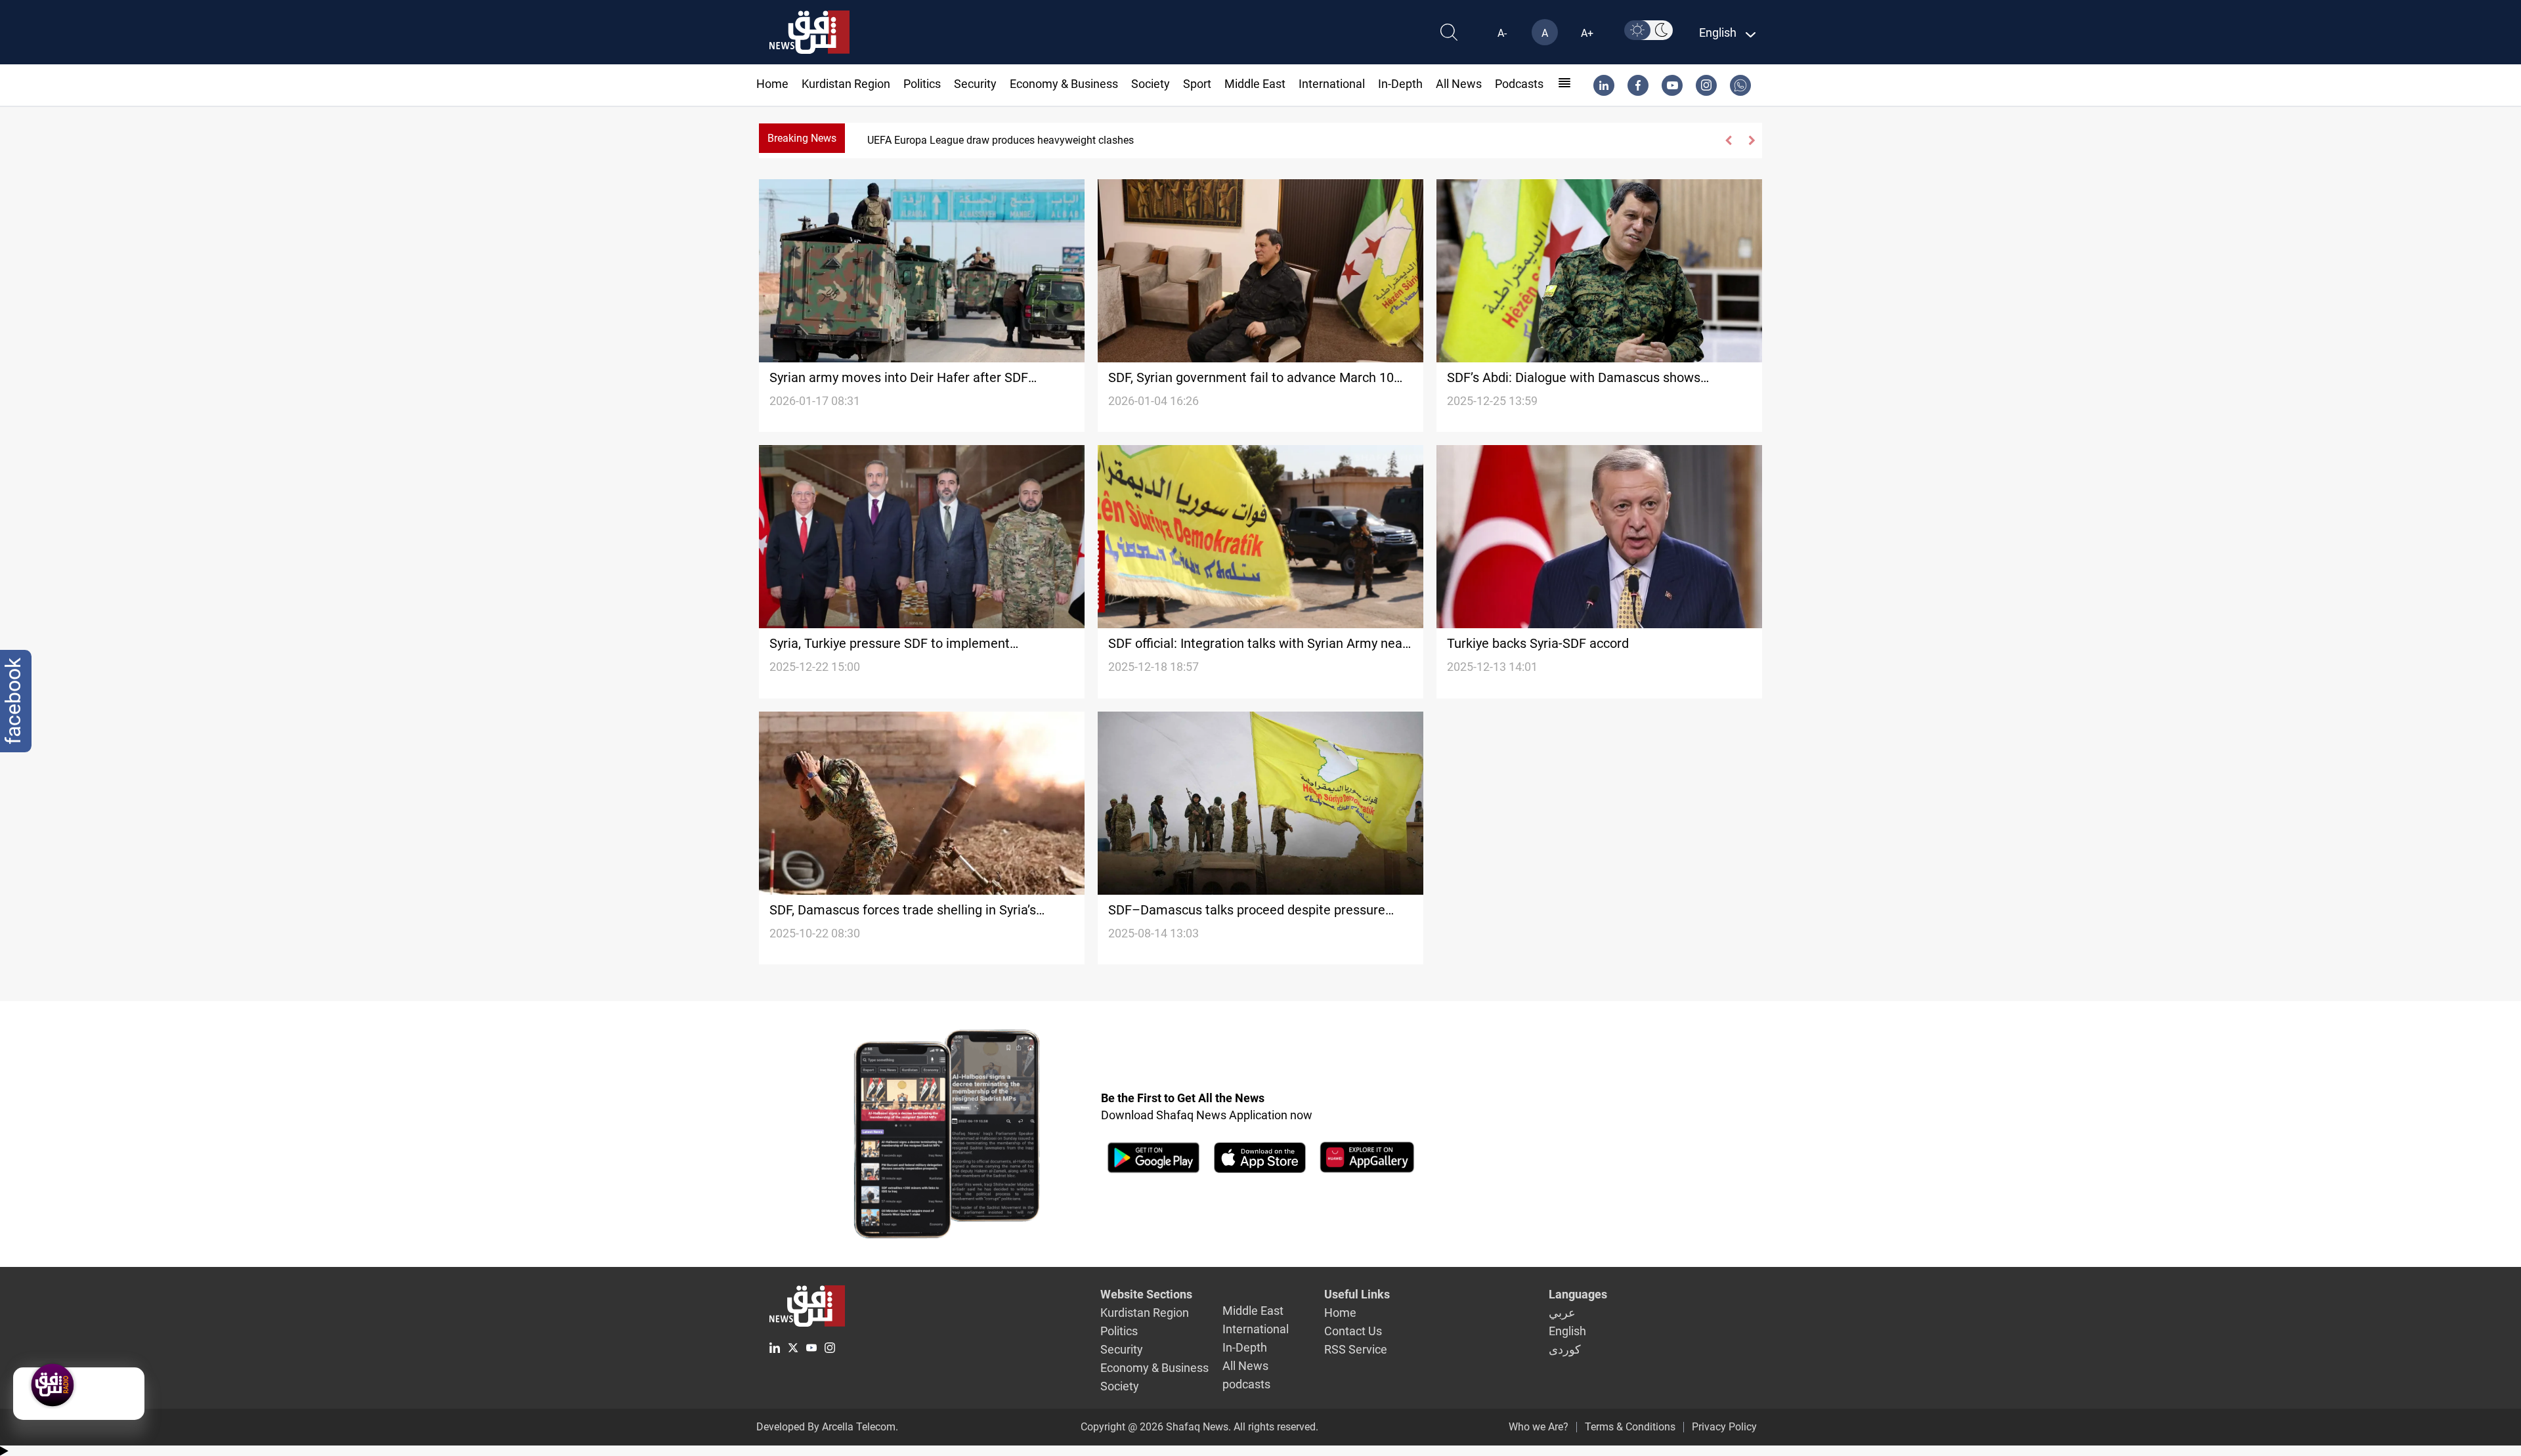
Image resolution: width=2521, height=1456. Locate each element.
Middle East (1255, 84)
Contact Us (1353, 1331)
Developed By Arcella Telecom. (827, 1427)
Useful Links (1357, 1294)
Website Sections (1146, 1294)
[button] (1729, 140)
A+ (1587, 33)
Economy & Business (1064, 84)
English (1567, 1331)
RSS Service (1356, 1349)
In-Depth (1400, 84)
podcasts (1519, 84)
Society (1151, 84)
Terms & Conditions (1630, 1427)
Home (772, 84)
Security (975, 84)
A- (1502, 33)
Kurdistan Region (846, 84)
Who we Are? (1539, 1427)
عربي (1562, 1313)
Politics (922, 84)
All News (1459, 84)
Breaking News (802, 138)
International (1332, 84)
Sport (1197, 84)
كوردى (1565, 1349)
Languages (1578, 1294)
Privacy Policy (1724, 1427)
